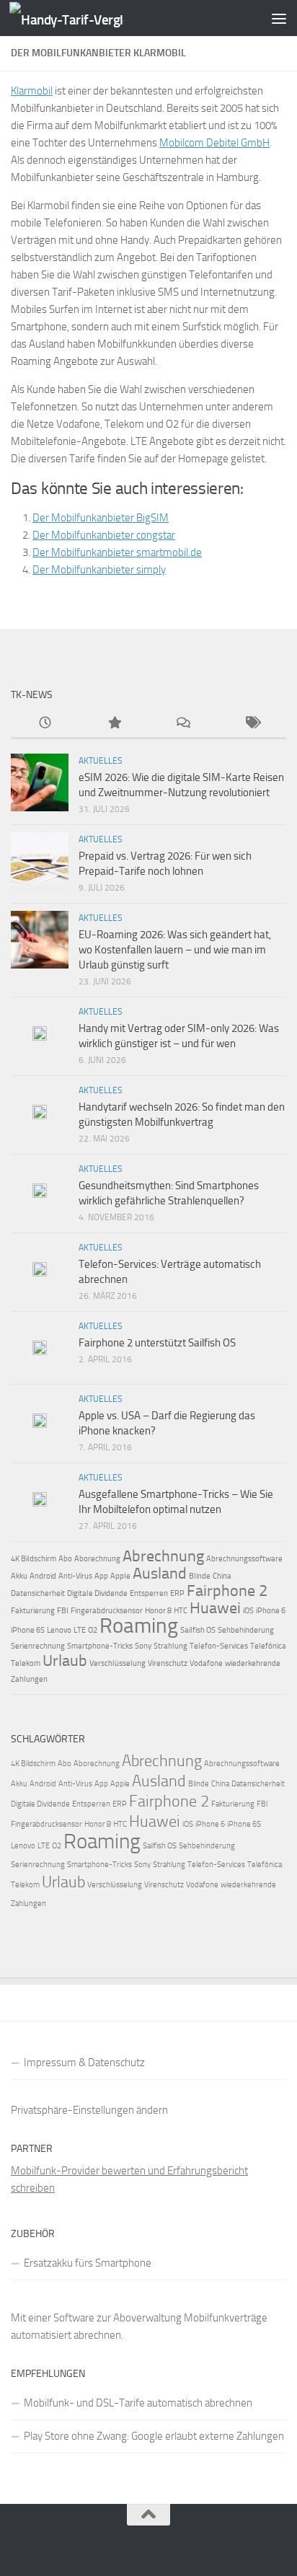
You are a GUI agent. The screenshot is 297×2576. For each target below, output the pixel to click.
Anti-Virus (75, 1576)
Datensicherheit (38, 1593)
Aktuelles (101, 761)
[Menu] (279, 18)
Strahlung (170, 1646)
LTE (80, 1630)
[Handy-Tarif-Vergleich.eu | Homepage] (86, 18)
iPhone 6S (28, 1630)
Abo (65, 1559)
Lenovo (59, 1630)
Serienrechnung (38, 1646)
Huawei (215, 1608)
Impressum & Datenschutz (84, 2063)
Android (43, 1576)
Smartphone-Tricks (100, 1646)
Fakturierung (33, 1611)
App (101, 1576)
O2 (93, 1630)
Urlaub (65, 1661)
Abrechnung (163, 1556)
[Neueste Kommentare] (183, 724)
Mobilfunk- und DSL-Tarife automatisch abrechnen (138, 2403)
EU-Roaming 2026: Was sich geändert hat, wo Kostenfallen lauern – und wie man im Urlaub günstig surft (175, 950)
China (222, 1576)
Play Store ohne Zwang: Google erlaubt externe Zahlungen (154, 2436)
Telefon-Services (219, 1646)
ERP (177, 1593)
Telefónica (268, 1646)
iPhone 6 (271, 1611)
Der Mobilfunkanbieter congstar (104, 535)
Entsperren (149, 1593)
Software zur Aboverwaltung (118, 2318)
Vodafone (206, 1663)
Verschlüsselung (118, 1663)
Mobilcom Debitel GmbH (214, 143)
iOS (248, 1611)
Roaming (139, 1626)
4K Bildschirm (34, 1559)
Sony (143, 1646)
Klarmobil (32, 91)
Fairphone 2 (227, 1591)
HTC (181, 1611)
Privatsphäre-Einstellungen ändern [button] (89, 2110)
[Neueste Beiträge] (45, 724)
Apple (120, 1576)
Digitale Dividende (97, 1593)
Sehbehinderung (246, 1630)
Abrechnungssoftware (244, 1559)
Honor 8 (158, 1611)
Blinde (200, 1576)
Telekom (26, 1663)
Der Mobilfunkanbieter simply (99, 570)
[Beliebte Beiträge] (115, 724)
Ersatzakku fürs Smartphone (88, 2263)
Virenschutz (168, 1663)
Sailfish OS (198, 1630)
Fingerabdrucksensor (107, 1611)
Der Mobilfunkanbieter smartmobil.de (117, 552)
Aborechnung (97, 1559)
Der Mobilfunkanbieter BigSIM (101, 518)
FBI (63, 1611)
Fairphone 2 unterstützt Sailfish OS (157, 1343)
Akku (19, 1576)
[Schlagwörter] (252, 724)
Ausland (160, 1574)
